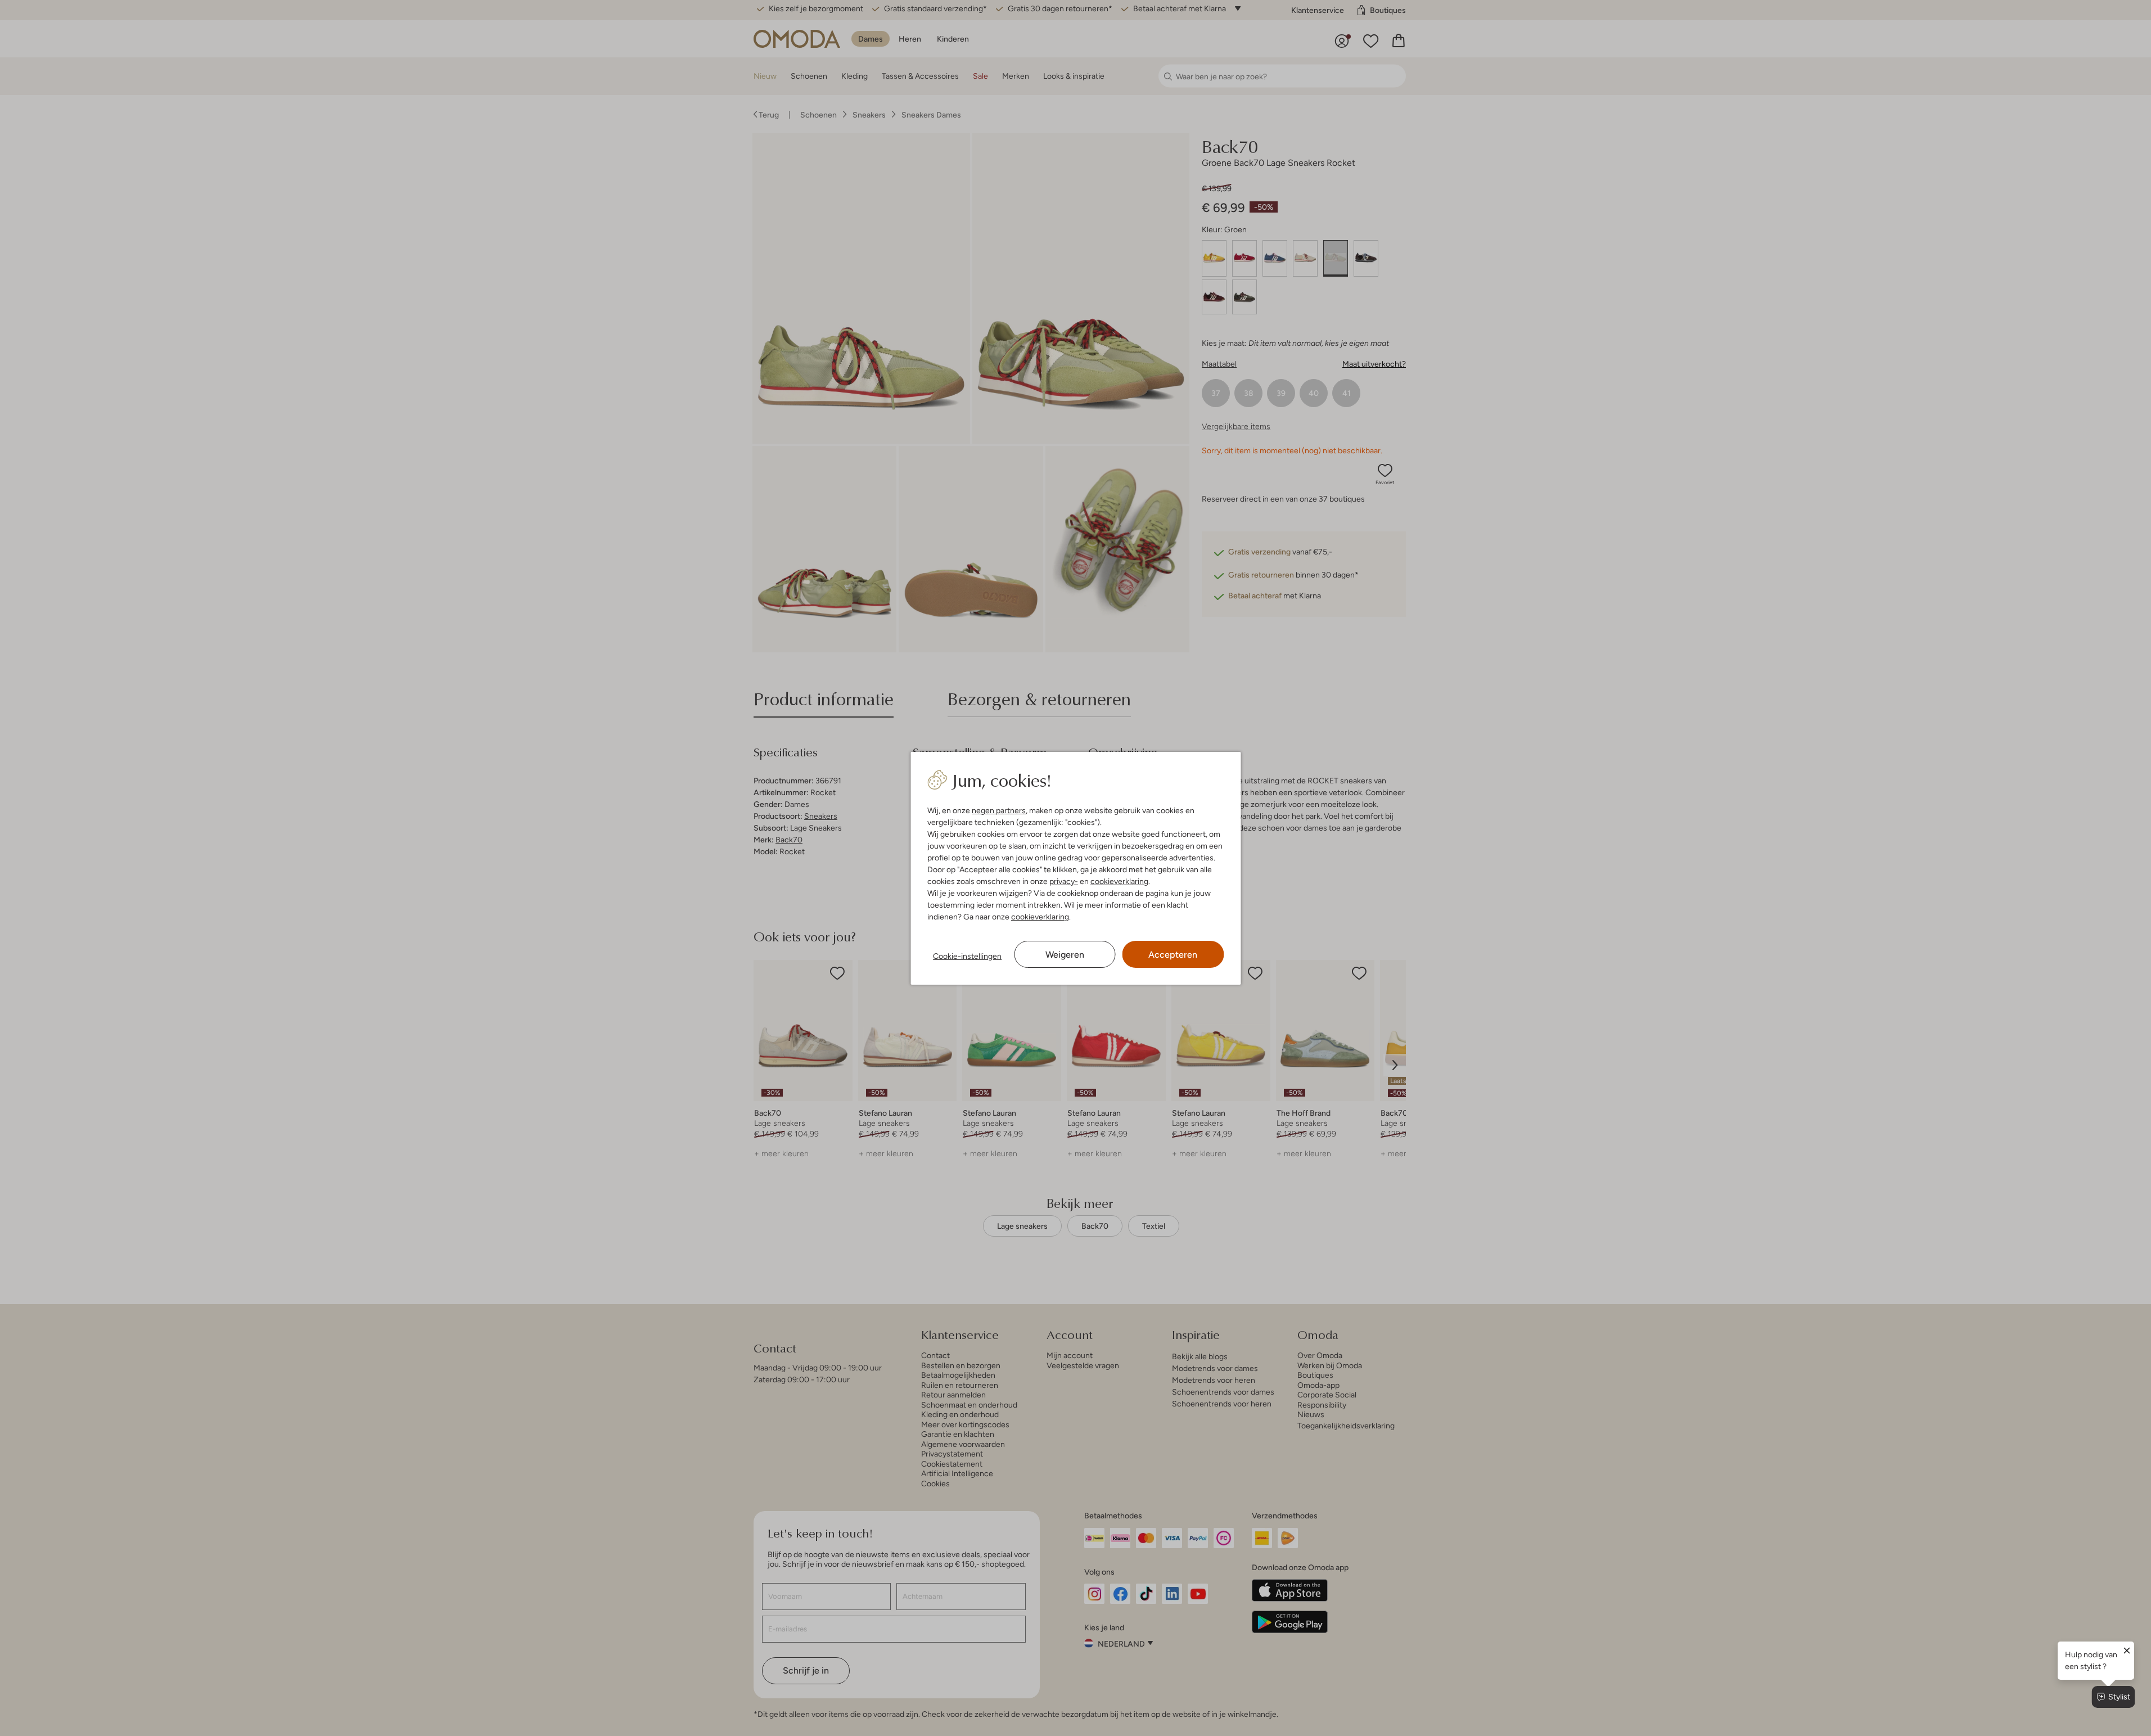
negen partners (999, 810)
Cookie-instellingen (967, 956)
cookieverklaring (1119, 881)
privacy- (1064, 881)
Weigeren (1065, 955)
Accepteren (1173, 955)
